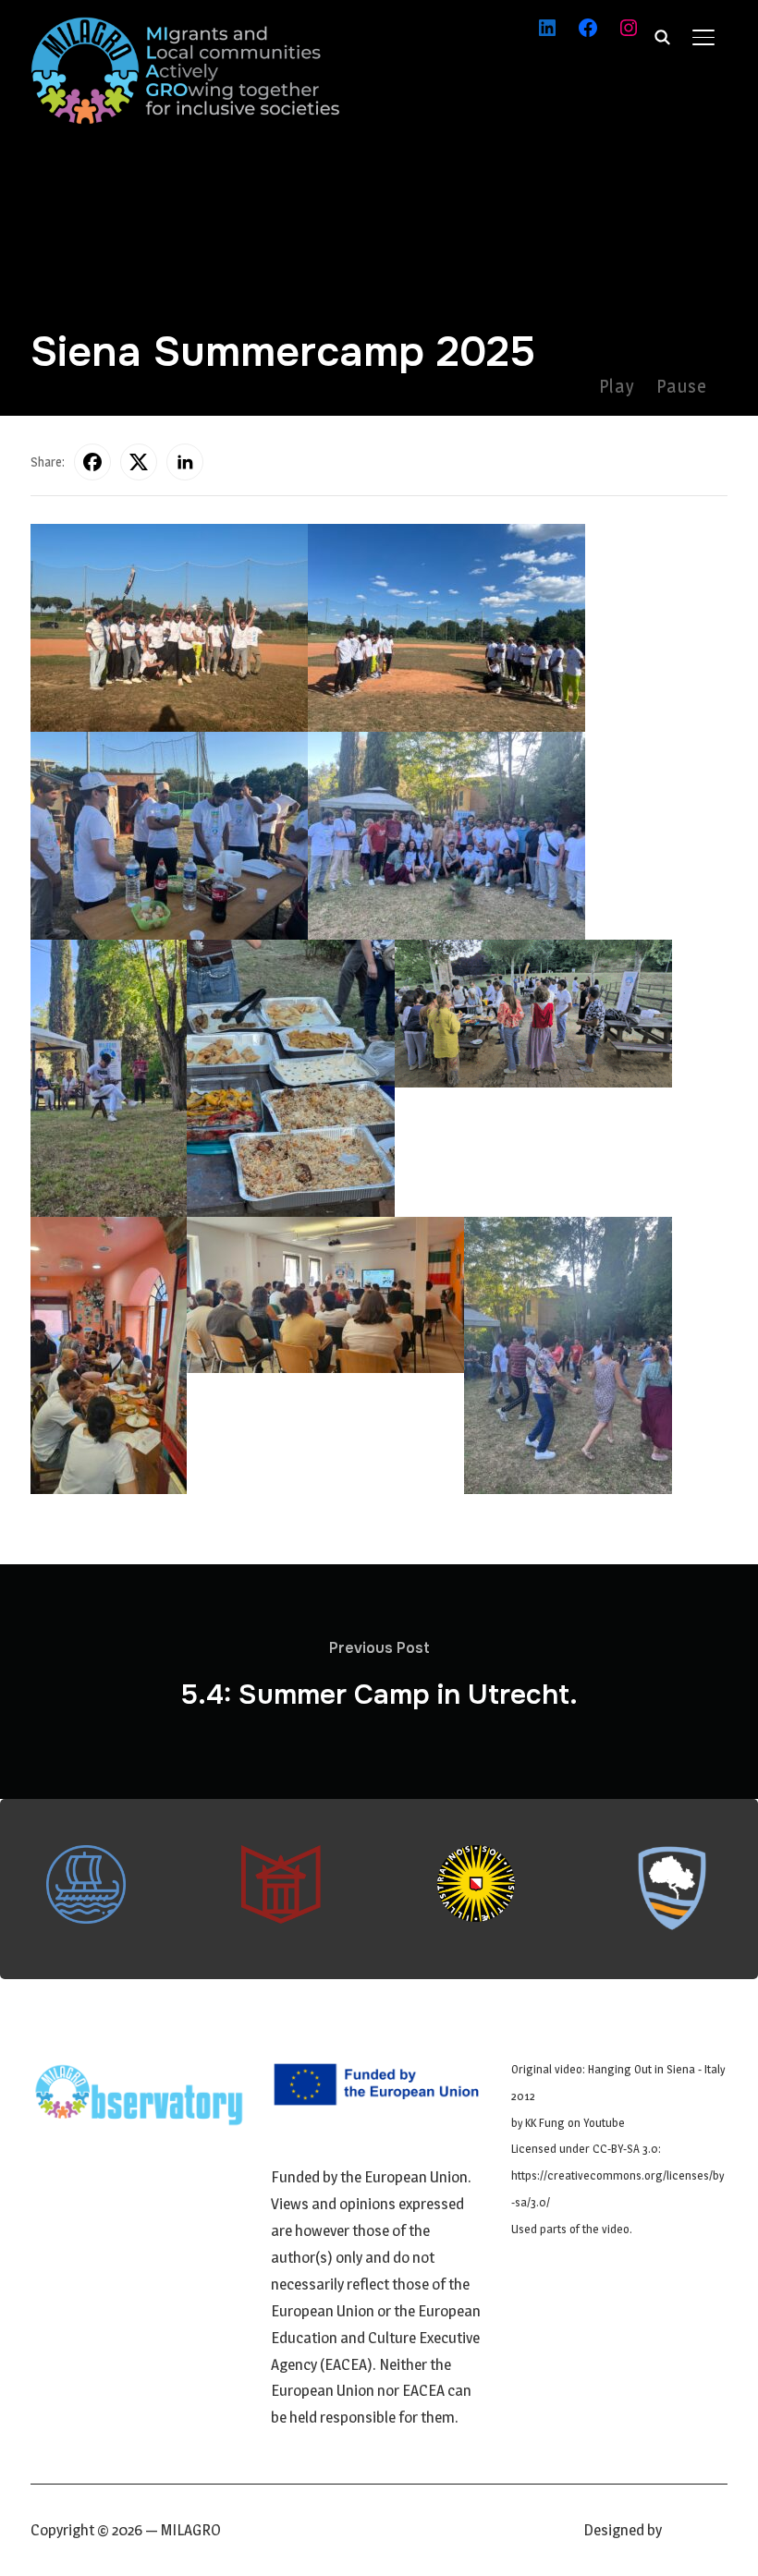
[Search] (663, 35)
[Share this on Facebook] (92, 462)
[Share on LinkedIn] (185, 462)
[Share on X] (139, 462)
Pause (682, 386)
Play (617, 386)
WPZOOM (696, 2530)
